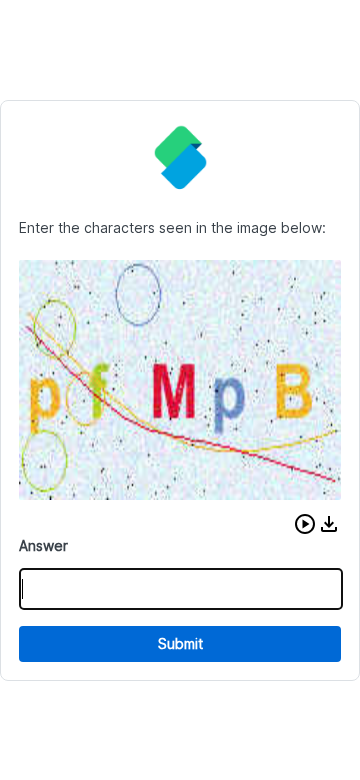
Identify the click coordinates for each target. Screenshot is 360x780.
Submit (180, 643)
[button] (305, 524)
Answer (43, 545)
